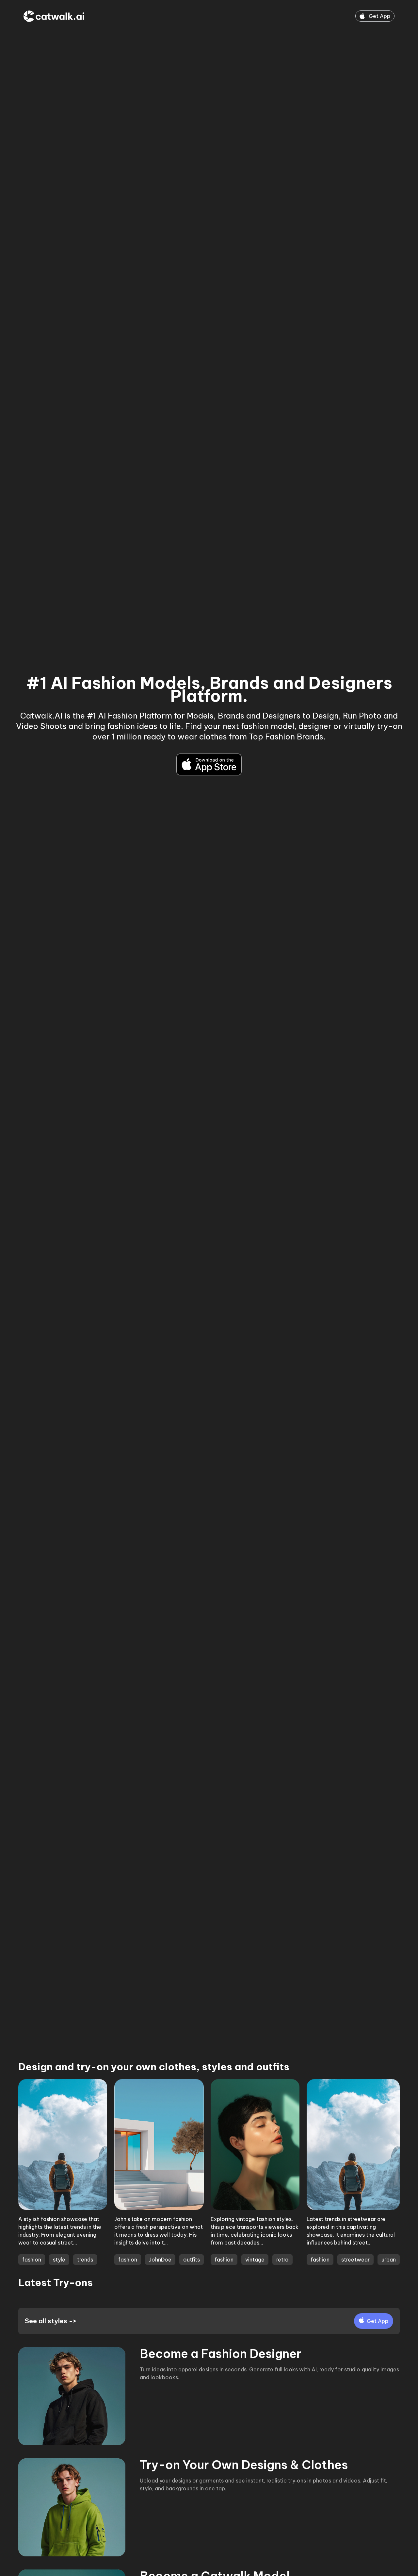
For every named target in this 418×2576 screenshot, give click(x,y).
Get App (379, 16)
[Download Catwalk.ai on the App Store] (209, 764)
